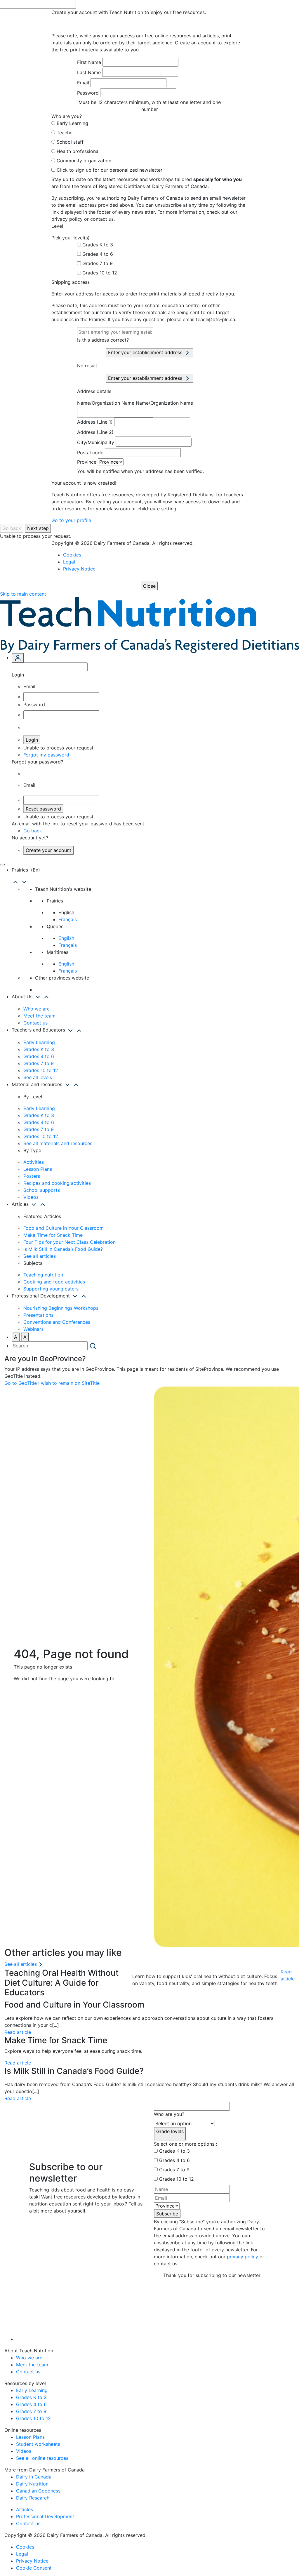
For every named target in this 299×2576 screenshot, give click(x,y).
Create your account (48, 850)
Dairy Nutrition (32, 2484)
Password (88, 93)
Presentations (38, 1315)
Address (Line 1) (95, 422)
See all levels (38, 1077)
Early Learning (72, 123)
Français (68, 919)
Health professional (78, 151)
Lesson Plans (38, 1169)
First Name (89, 62)
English (66, 938)
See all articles (40, 1256)
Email (83, 83)
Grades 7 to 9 (98, 263)
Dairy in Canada (34, 2477)
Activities (34, 1162)
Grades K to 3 (98, 245)
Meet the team (39, 1016)
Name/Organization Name (106, 403)
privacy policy (242, 2257)
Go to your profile (71, 520)
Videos (31, 1197)
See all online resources (42, 2458)
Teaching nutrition (43, 1275)
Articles (25, 2509)
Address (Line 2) (95, 432)
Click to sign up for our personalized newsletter (109, 170)
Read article (288, 1975)
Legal (69, 562)
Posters (32, 1176)
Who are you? (169, 2114)
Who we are (36, 1009)
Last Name (89, 72)
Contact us (35, 1023)
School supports (42, 1190)
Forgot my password (46, 755)
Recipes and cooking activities (57, 1183)
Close (149, 586)
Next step (38, 528)
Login (32, 740)
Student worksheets (38, 2444)
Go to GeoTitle (21, 1383)
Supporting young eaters (51, 1289)
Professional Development (45, 2516)
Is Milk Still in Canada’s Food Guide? (63, 1249)
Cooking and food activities (54, 1282)
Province (87, 462)
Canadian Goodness (38, 2491)
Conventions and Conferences (57, 1322)
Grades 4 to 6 (98, 254)
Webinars (33, 1329)
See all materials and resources (58, 1143)
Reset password (43, 809)
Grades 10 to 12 (100, 273)
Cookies (72, 555)
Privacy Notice (79, 569)
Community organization (84, 161)
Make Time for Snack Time (53, 1235)
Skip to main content (23, 594)
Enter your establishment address (146, 352)
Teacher (65, 133)
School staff (70, 142)
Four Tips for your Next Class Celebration (69, 1242)
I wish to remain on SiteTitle (69, 1383)
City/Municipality (96, 442)
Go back (12, 528)
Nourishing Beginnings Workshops (61, 1308)
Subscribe (167, 2214)
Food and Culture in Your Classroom (64, 1228)
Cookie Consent (34, 2568)
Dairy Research (33, 2498)
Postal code (90, 453)
